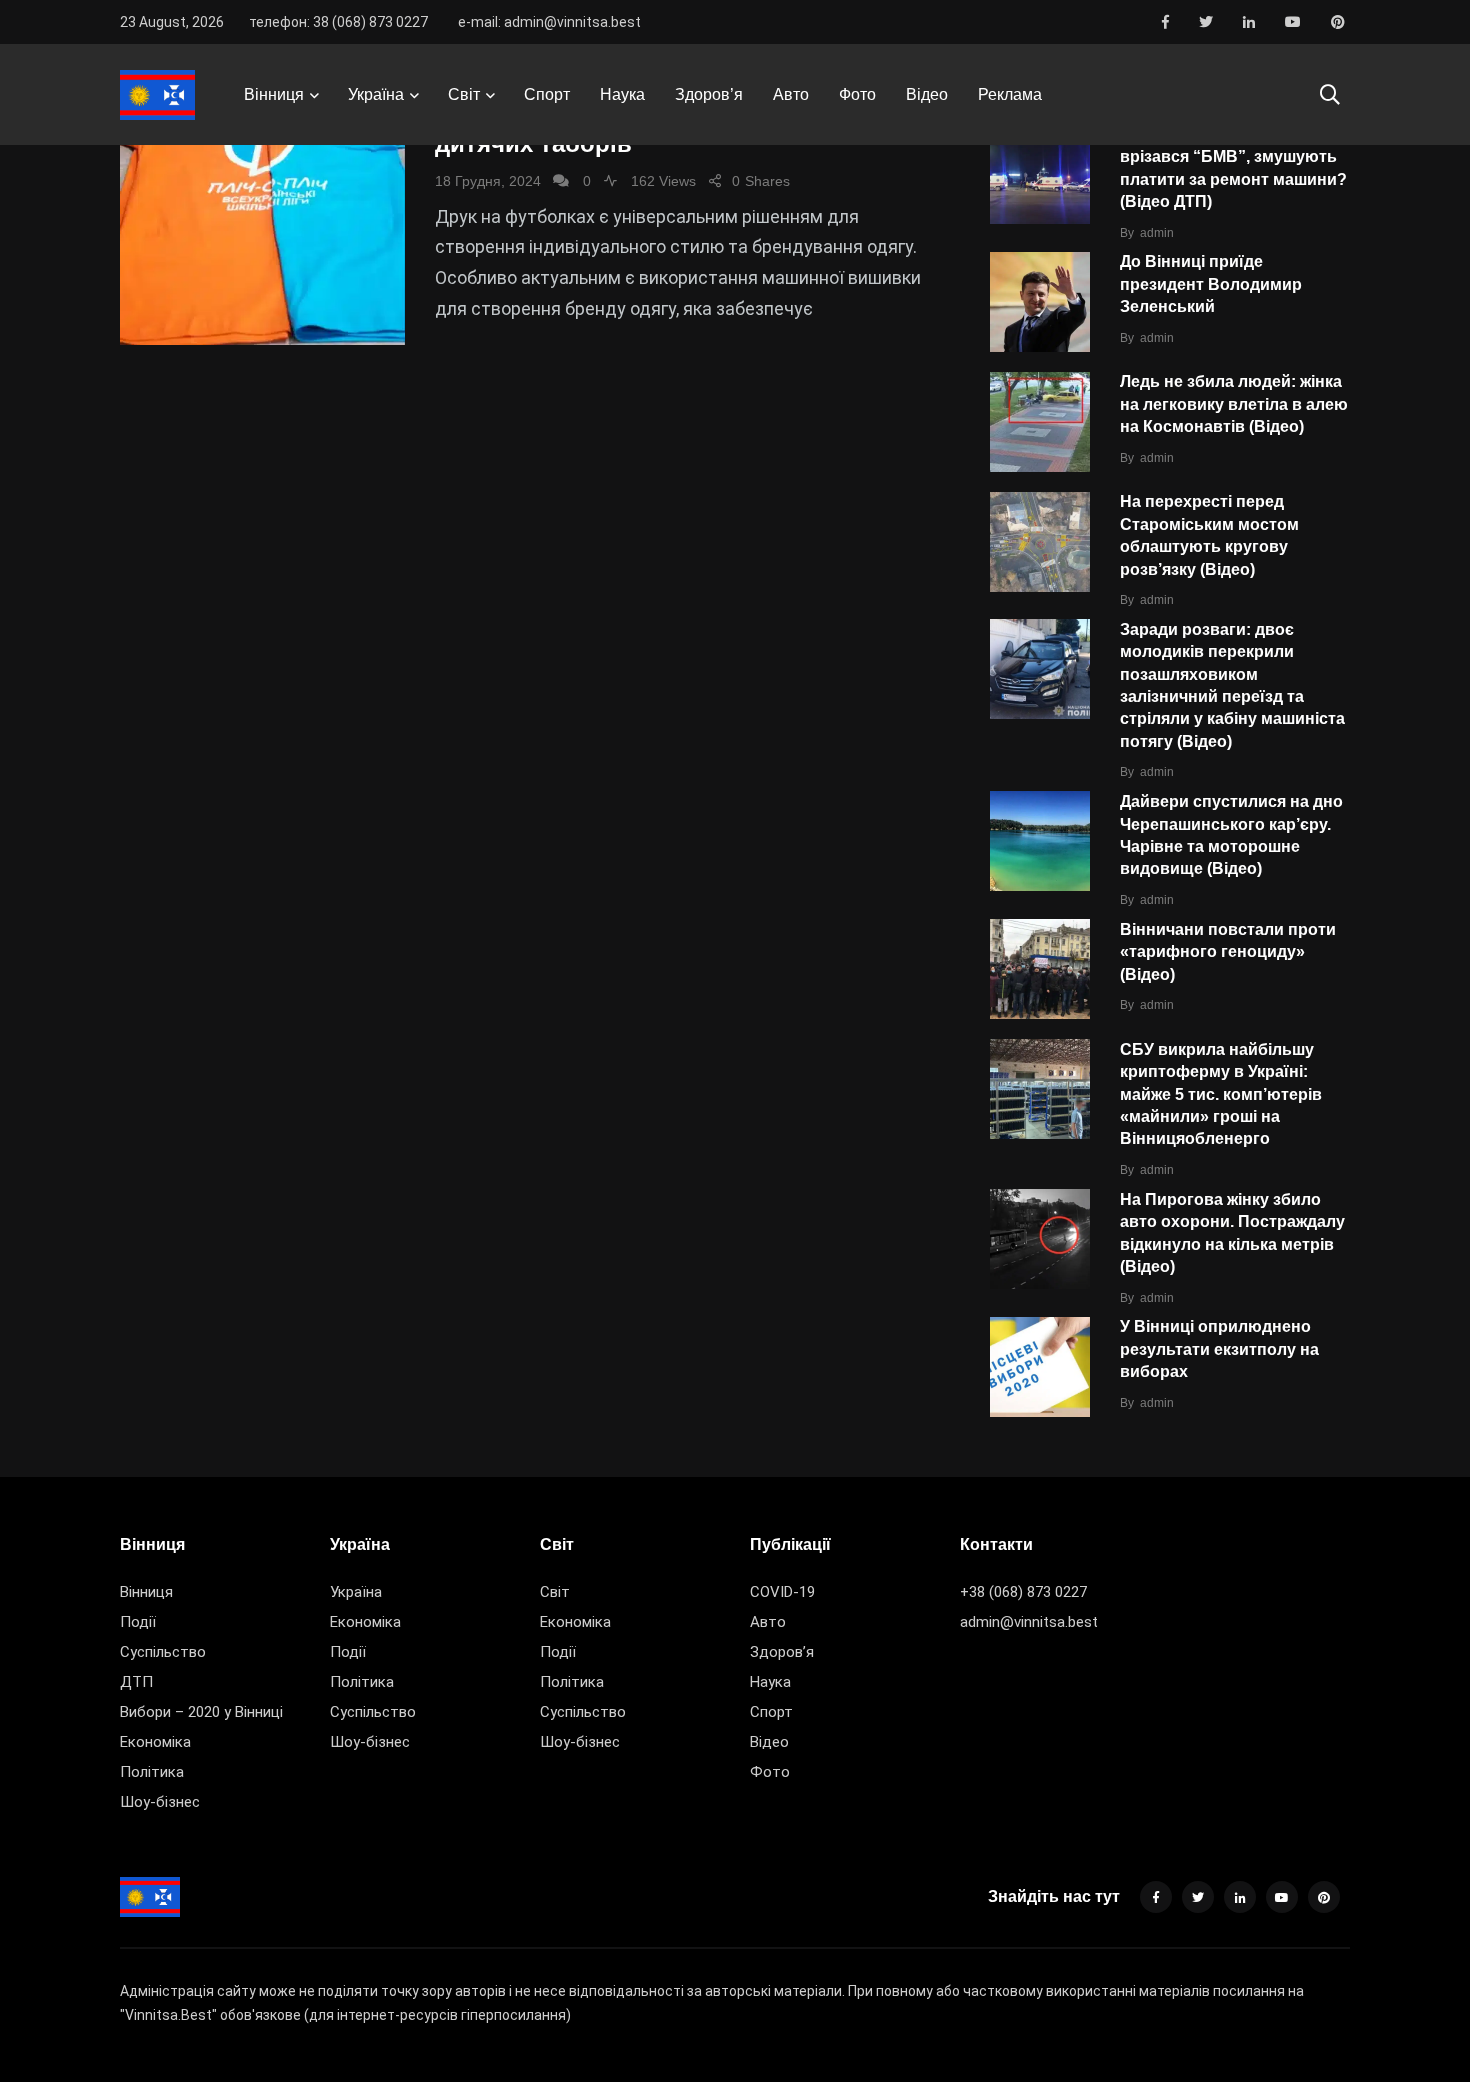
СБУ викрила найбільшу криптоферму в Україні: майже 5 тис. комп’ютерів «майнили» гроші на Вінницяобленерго (1221, 1094)
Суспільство (163, 1652)
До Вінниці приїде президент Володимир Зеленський (1211, 284)
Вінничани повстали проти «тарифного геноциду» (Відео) (1228, 952)
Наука (622, 94)
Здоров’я (709, 94)
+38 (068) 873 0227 (1023, 1592)
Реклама (1010, 94)
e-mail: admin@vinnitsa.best (549, 22)
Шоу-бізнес (160, 1802)
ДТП (136, 1682)
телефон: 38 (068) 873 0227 (338, 22)
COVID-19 (782, 1592)
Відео (927, 94)
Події (138, 1622)
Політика (152, 1772)
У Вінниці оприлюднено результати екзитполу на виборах (1219, 1349)
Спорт (547, 94)
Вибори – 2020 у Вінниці (201, 1712)
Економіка (155, 1742)
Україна (376, 94)
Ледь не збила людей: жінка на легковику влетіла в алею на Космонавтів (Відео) (1234, 404)
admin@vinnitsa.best (1029, 1622)
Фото (857, 94)
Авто (791, 94)
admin (1157, 233)
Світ (464, 94)
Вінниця (274, 94)
